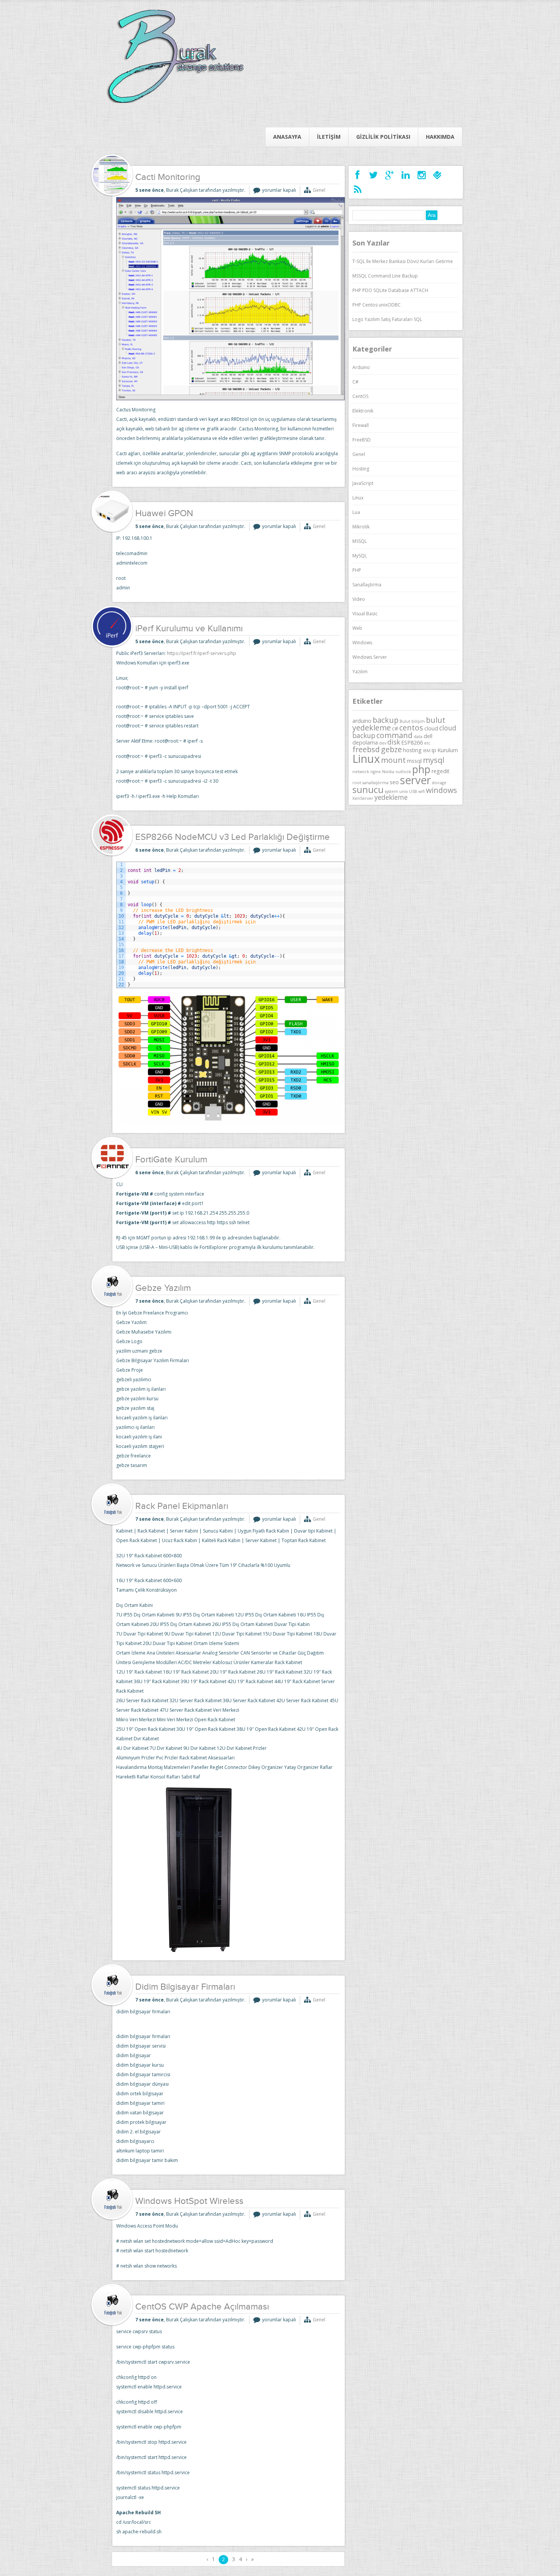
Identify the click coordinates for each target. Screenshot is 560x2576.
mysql (434, 760)
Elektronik (363, 411)
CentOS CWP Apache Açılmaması (202, 2307)
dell (428, 736)
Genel (319, 190)
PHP (357, 570)
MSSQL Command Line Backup (385, 276)
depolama (365, 742)
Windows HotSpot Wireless (189, 2202)
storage (439, 783)
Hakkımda (440, 137)
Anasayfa (287, 137)
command (394, 735)
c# (395, 728)
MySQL (360, 556)
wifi (422, 791)
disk (394, 742)
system (391, 791)
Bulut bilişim (412, 721)
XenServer (363, 798)
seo (394, 782)
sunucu (368, 790)
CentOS (360, 396)
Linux (358, 498)
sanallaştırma (375, 783)
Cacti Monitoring (168, 178)
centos (411, 728)
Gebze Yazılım (163, 1289)
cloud (431, 728)
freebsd (366, 749)
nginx (376, 772)
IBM (427, 751)
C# (355, 382)
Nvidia (388, 772)
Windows (362, 643)
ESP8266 (412, 742)
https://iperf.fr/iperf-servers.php (202, 653)
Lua (356, 512)
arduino (362, 721)
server (415, 780)
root (357, 783)
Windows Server (370, 657)
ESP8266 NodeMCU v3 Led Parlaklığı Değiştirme (233, 838)
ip (434, 750)
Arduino (361, 367)
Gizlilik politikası (383, 137)
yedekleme (391, 797)
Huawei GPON (164, 514)
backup (386, 720)
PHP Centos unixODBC (377, 305)
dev (383, 743)
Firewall (361, 425)
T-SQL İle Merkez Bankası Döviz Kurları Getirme (403, 261)
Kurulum (448, 750)
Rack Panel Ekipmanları (182, 1507)
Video (359, 599)
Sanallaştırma (367, 585)
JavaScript (363, 483)
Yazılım (360, 672)
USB (413, 791)
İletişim (329, 137)
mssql (414, 761)
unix (404, 791)
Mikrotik (361, 527)
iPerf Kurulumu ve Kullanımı (189, 629)
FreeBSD (362, 440)
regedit (441, 771)
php (421, 769)
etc (427, 743)
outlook (403, 772)
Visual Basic (365, 614)
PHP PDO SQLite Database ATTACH (390, 290)
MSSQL (360, 541)
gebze (391, 749)
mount (393, 760)
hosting (412, 750)
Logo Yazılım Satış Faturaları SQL (387, 319)
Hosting (361, 469)
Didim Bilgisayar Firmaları (185, 1987)
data (418, 737)
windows (442, 790)
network (361, 772)
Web (357, 628)
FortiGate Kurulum (171, 1160)
